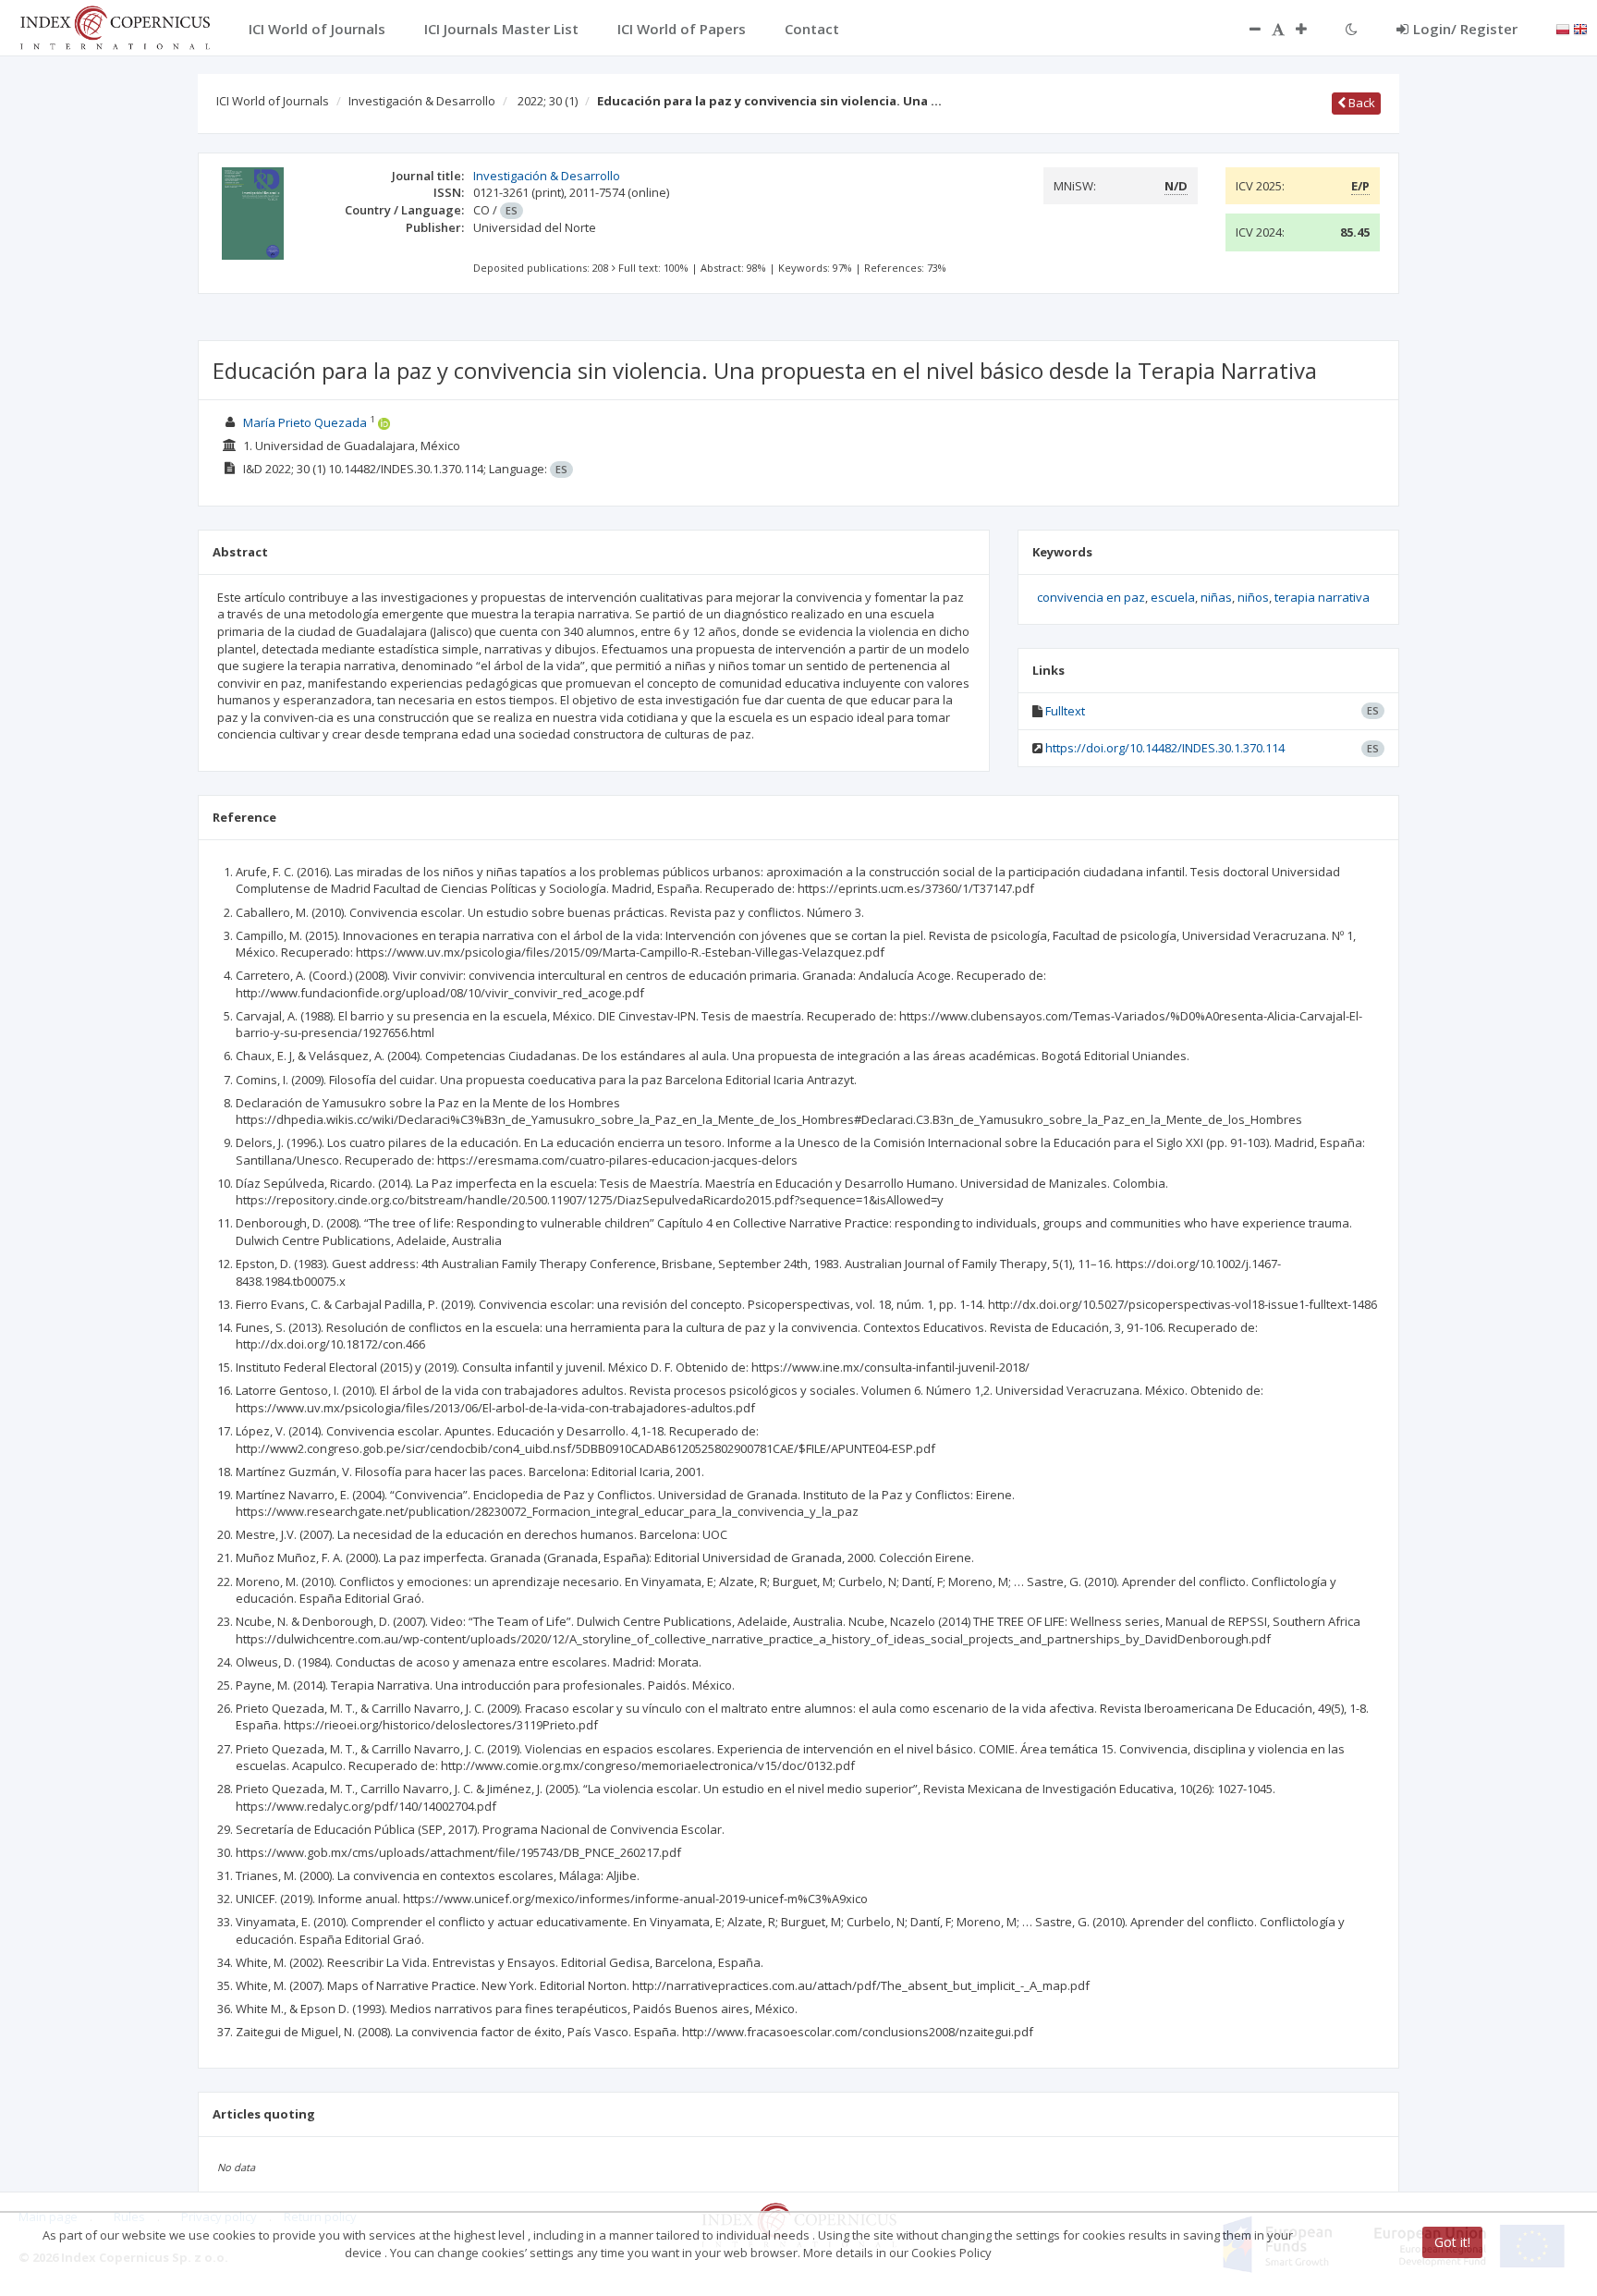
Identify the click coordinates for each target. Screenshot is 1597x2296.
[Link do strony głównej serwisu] (115, 26)
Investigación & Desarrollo (422, 101)
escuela (1173, 597)
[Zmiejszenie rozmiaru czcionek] (1246, 29)
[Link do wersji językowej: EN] (1580, 28)
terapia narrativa (1322, 597)
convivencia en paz (1091, 597)
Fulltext (1065, 711)
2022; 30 (548, 101)
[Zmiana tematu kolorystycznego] (1352, 29)
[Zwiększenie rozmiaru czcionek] (1311, 29)
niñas (1216, 597)
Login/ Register (1465, 29)
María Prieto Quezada (305, 422)
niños (1253, 597)
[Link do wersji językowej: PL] (1563, 28)
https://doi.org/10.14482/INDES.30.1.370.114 (1165, 748)
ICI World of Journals (273, 101)
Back (1360, 103)
